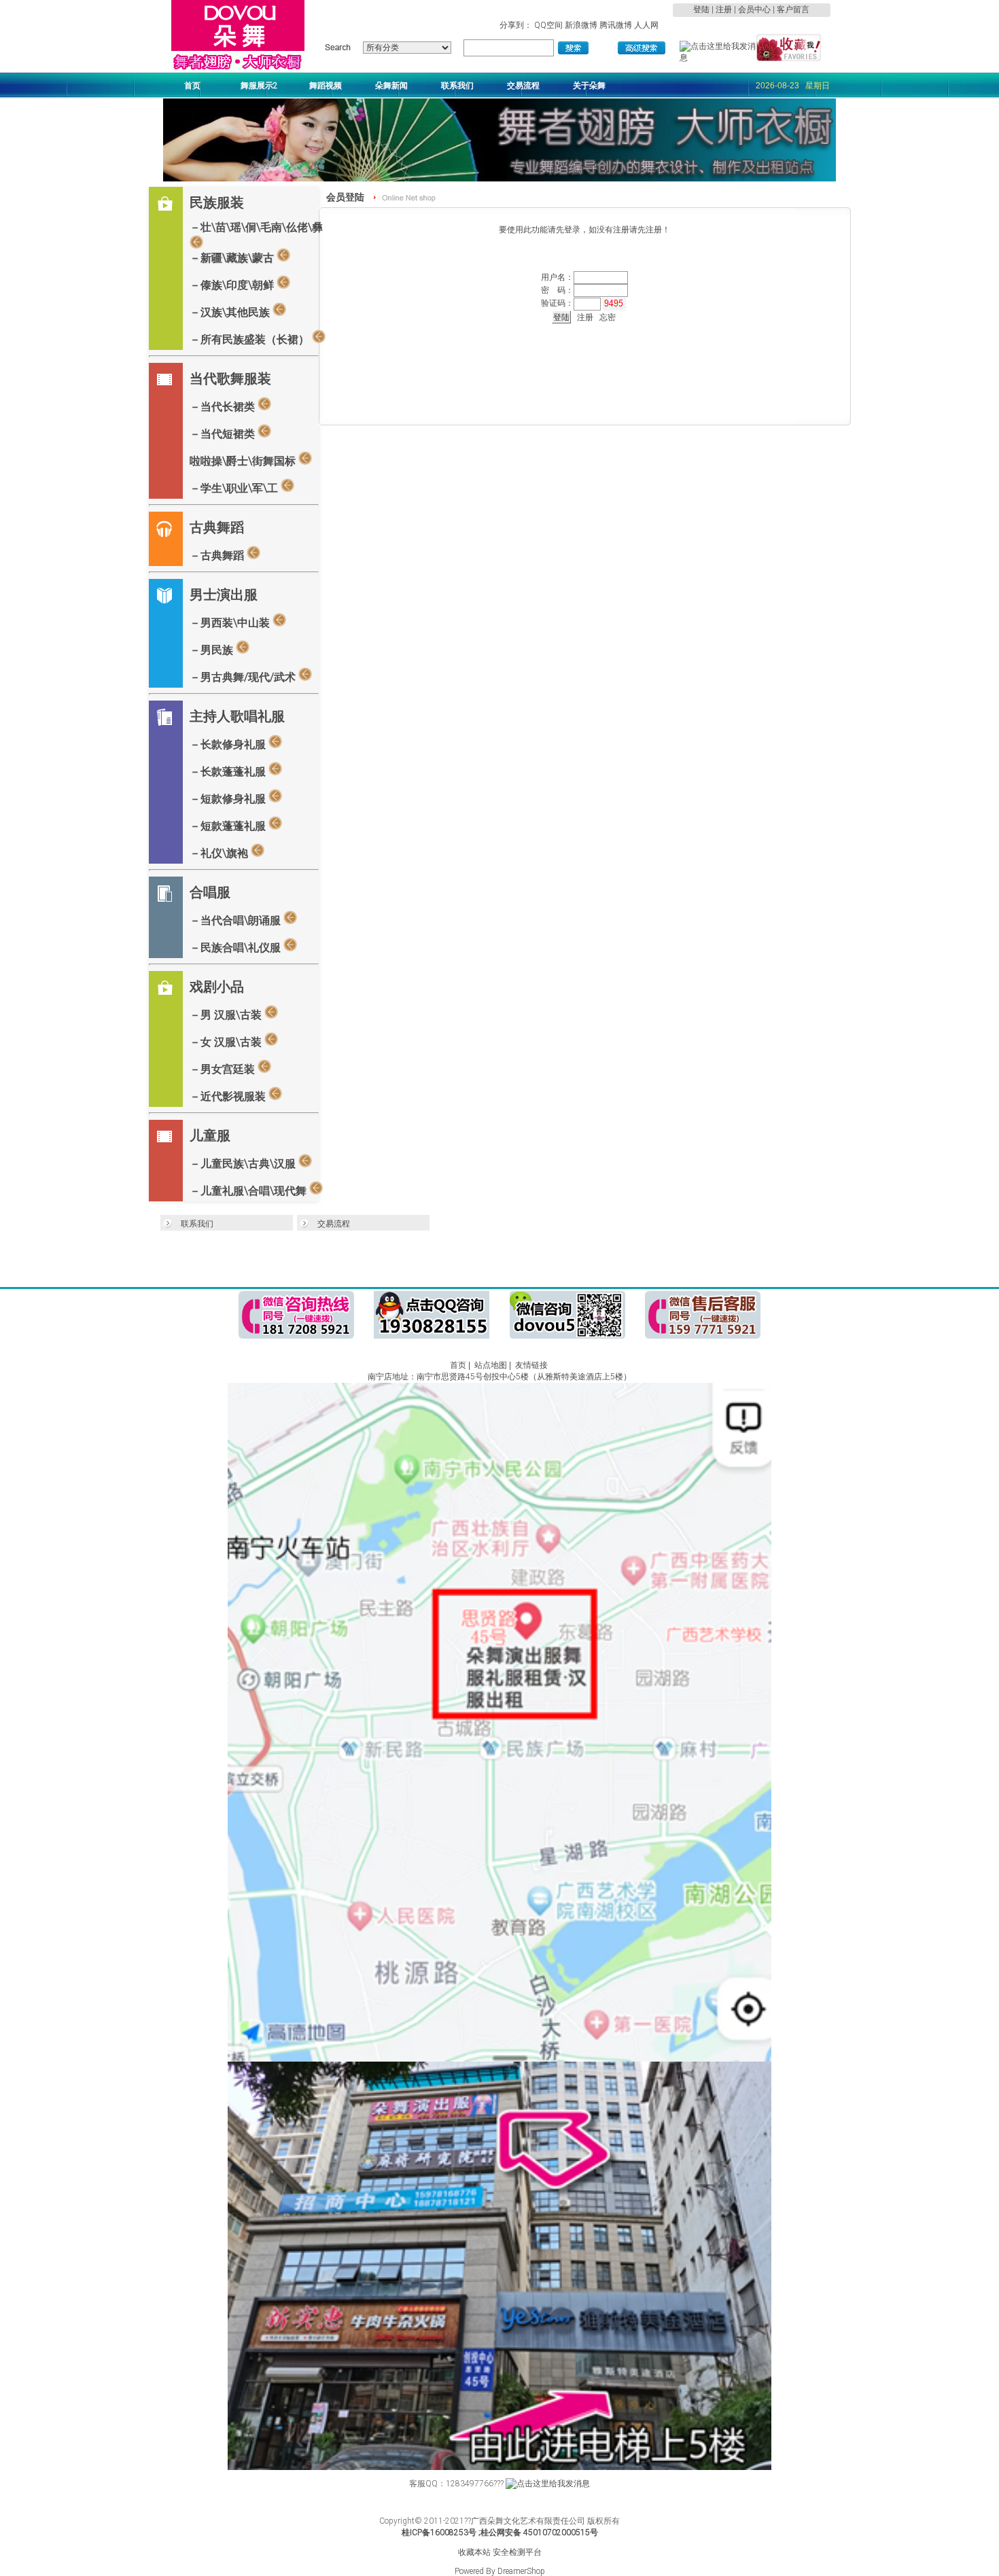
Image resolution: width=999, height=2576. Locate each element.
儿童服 (210, 1135)
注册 (724, 10)
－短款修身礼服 (229, 799)
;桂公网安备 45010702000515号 (538, 2533)
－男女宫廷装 (224, 1069)
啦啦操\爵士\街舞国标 (244, 461)
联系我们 (197, 1224)
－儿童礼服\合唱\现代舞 (249, 1191)
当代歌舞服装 (230, 378)
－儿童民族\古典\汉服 (244, 1164)
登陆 (701, 10)
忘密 (608, 317)
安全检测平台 (517, 2552)
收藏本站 (474, 2552)
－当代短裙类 (224, 434)
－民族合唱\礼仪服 (236, 948)
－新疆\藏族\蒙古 (233, 258)
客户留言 (793, 10)
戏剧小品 (217, 987)
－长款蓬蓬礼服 (229, 772)
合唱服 (210, 892)
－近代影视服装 (229, 1096)
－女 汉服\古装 (227, 1042)
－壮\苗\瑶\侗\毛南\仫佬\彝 (256, 227)
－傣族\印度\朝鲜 (233, 285)
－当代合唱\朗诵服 (236, 920)
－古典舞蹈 (218, 555)
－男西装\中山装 (231, 623)
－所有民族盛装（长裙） (251, 339)
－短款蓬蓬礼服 (229, 826)
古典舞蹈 (217, 527)
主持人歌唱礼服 (237, 716)
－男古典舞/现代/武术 (244, 677)
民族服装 (217, 202)
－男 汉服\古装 (227, 1015)
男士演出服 (224, 595)
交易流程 (334, 1224)
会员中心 (754, 10)
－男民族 (213, 650)
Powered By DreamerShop (500, 2571)
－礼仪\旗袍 (220, 853)
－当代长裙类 (224, 407)
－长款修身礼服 (229, 744)
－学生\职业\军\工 (235, 488)
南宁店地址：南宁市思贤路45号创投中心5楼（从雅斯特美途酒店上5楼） (500, 1377)
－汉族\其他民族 (231, 312)
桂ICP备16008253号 (439, 2533)
